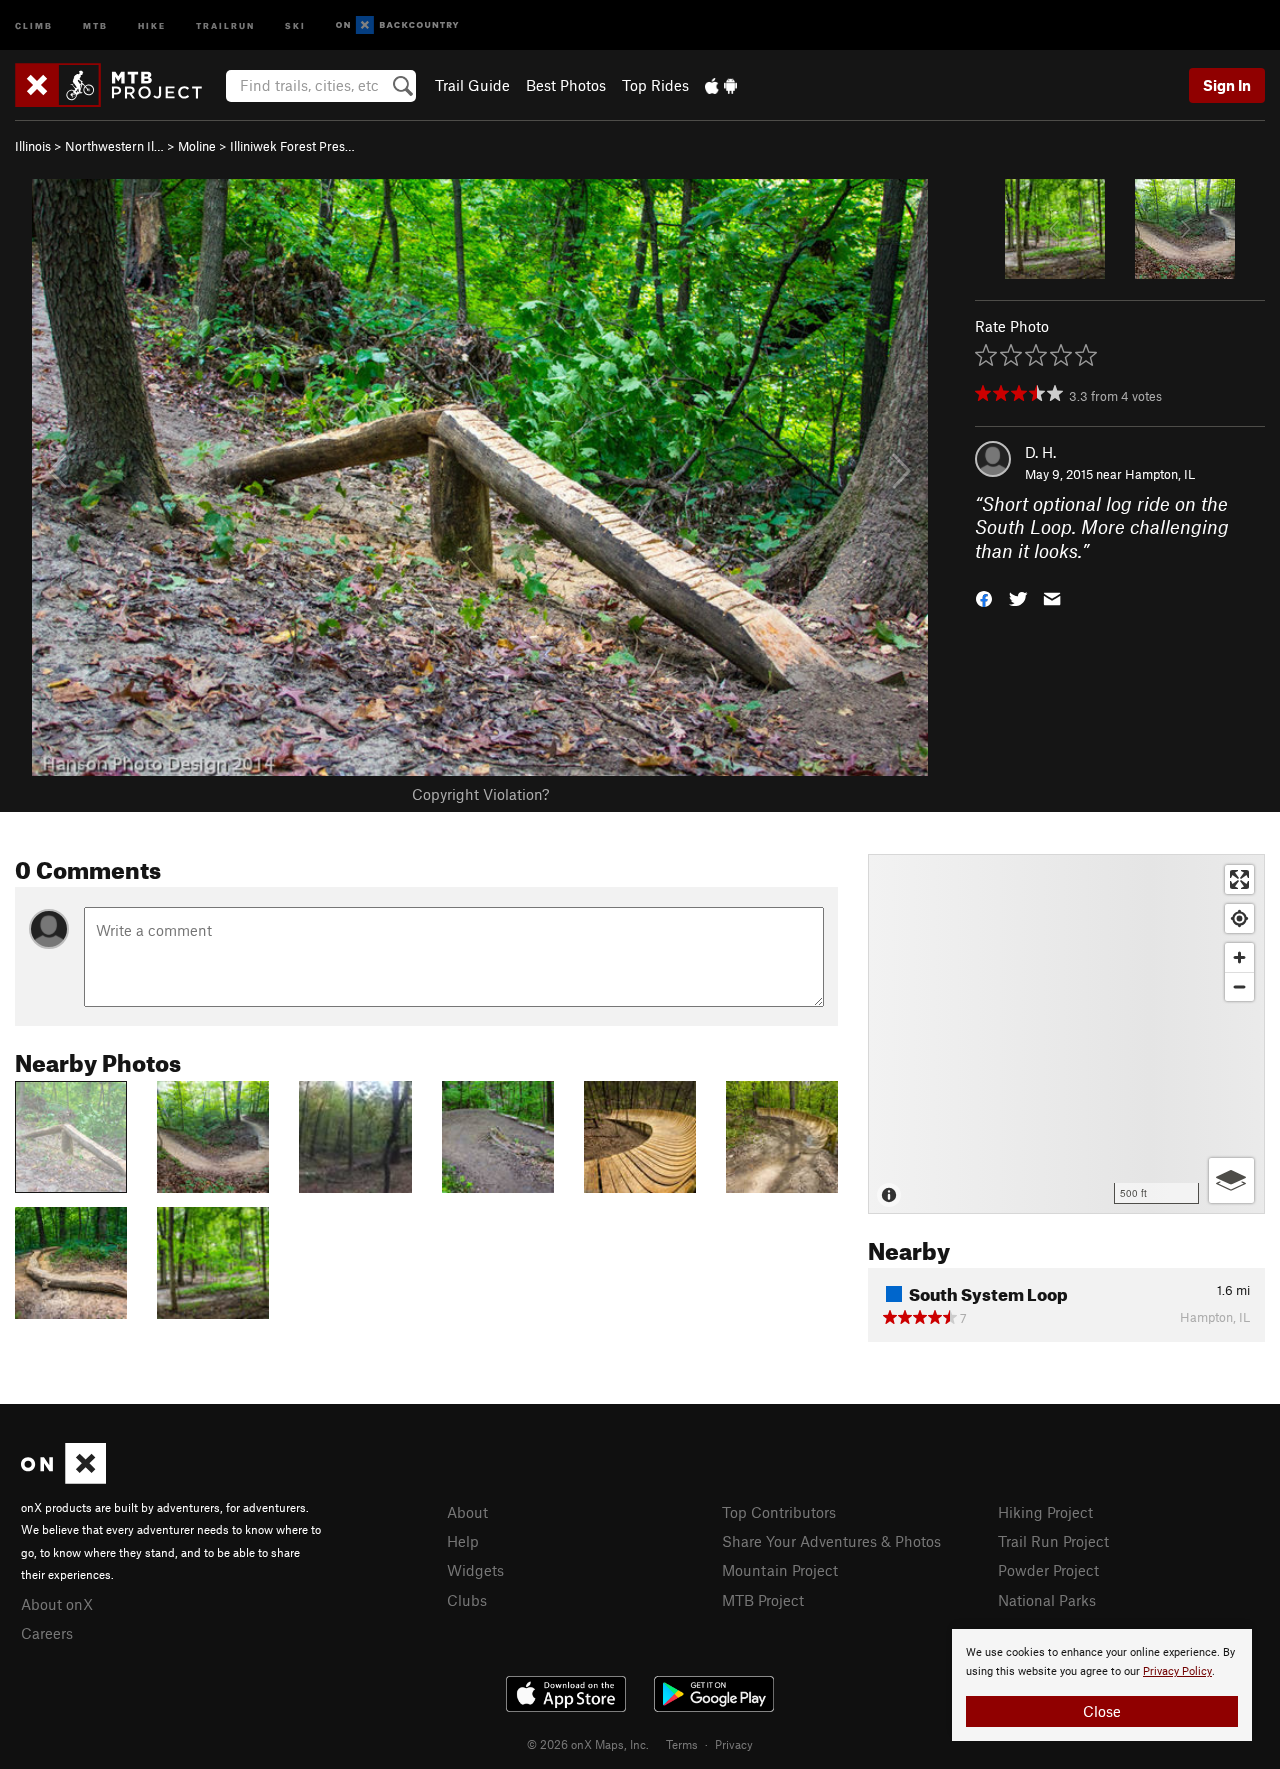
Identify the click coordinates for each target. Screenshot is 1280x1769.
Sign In (1227, 85)
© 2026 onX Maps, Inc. (588, 1744)
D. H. (1040, 452)
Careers (47, 1633)
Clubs (467, 1600)
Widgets (475, 1570)
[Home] (118, 85)
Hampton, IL (1160, 474)
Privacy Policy (1177, 1671)
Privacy (734, 1744)
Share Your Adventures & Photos (831, 1541)
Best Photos (566, 85)
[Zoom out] (1239, 986)
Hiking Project (1045, 1512)
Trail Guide (472, 85)
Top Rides (655, 85)
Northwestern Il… (114, 146)
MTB (95, 24)
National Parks (1047, 1600)
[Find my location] (1239, 918)
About (467, 1512)
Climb (34, 24)
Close (1102, 1711)
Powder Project (1048, 1570)
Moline (197, 146)
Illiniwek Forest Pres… (292, 146)
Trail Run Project (1053, 1541)
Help (463, 1541)
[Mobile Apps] (721, 85)
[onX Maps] (63, 1478)
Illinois (33, 146)
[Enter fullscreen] (1239, 879)
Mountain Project (780, 1570)
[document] (1102, 1685)
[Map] (1066, 1034)
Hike (152, 24)
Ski (295, 24)
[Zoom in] (1239, 957)
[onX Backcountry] (397, 25)
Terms (682, 1744)
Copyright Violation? (480, 794)
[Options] (1231, 1180)
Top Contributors (779, 1512)
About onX (57, 1604)
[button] (984, 597)
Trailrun (225, 24)
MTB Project (763, 1600)
